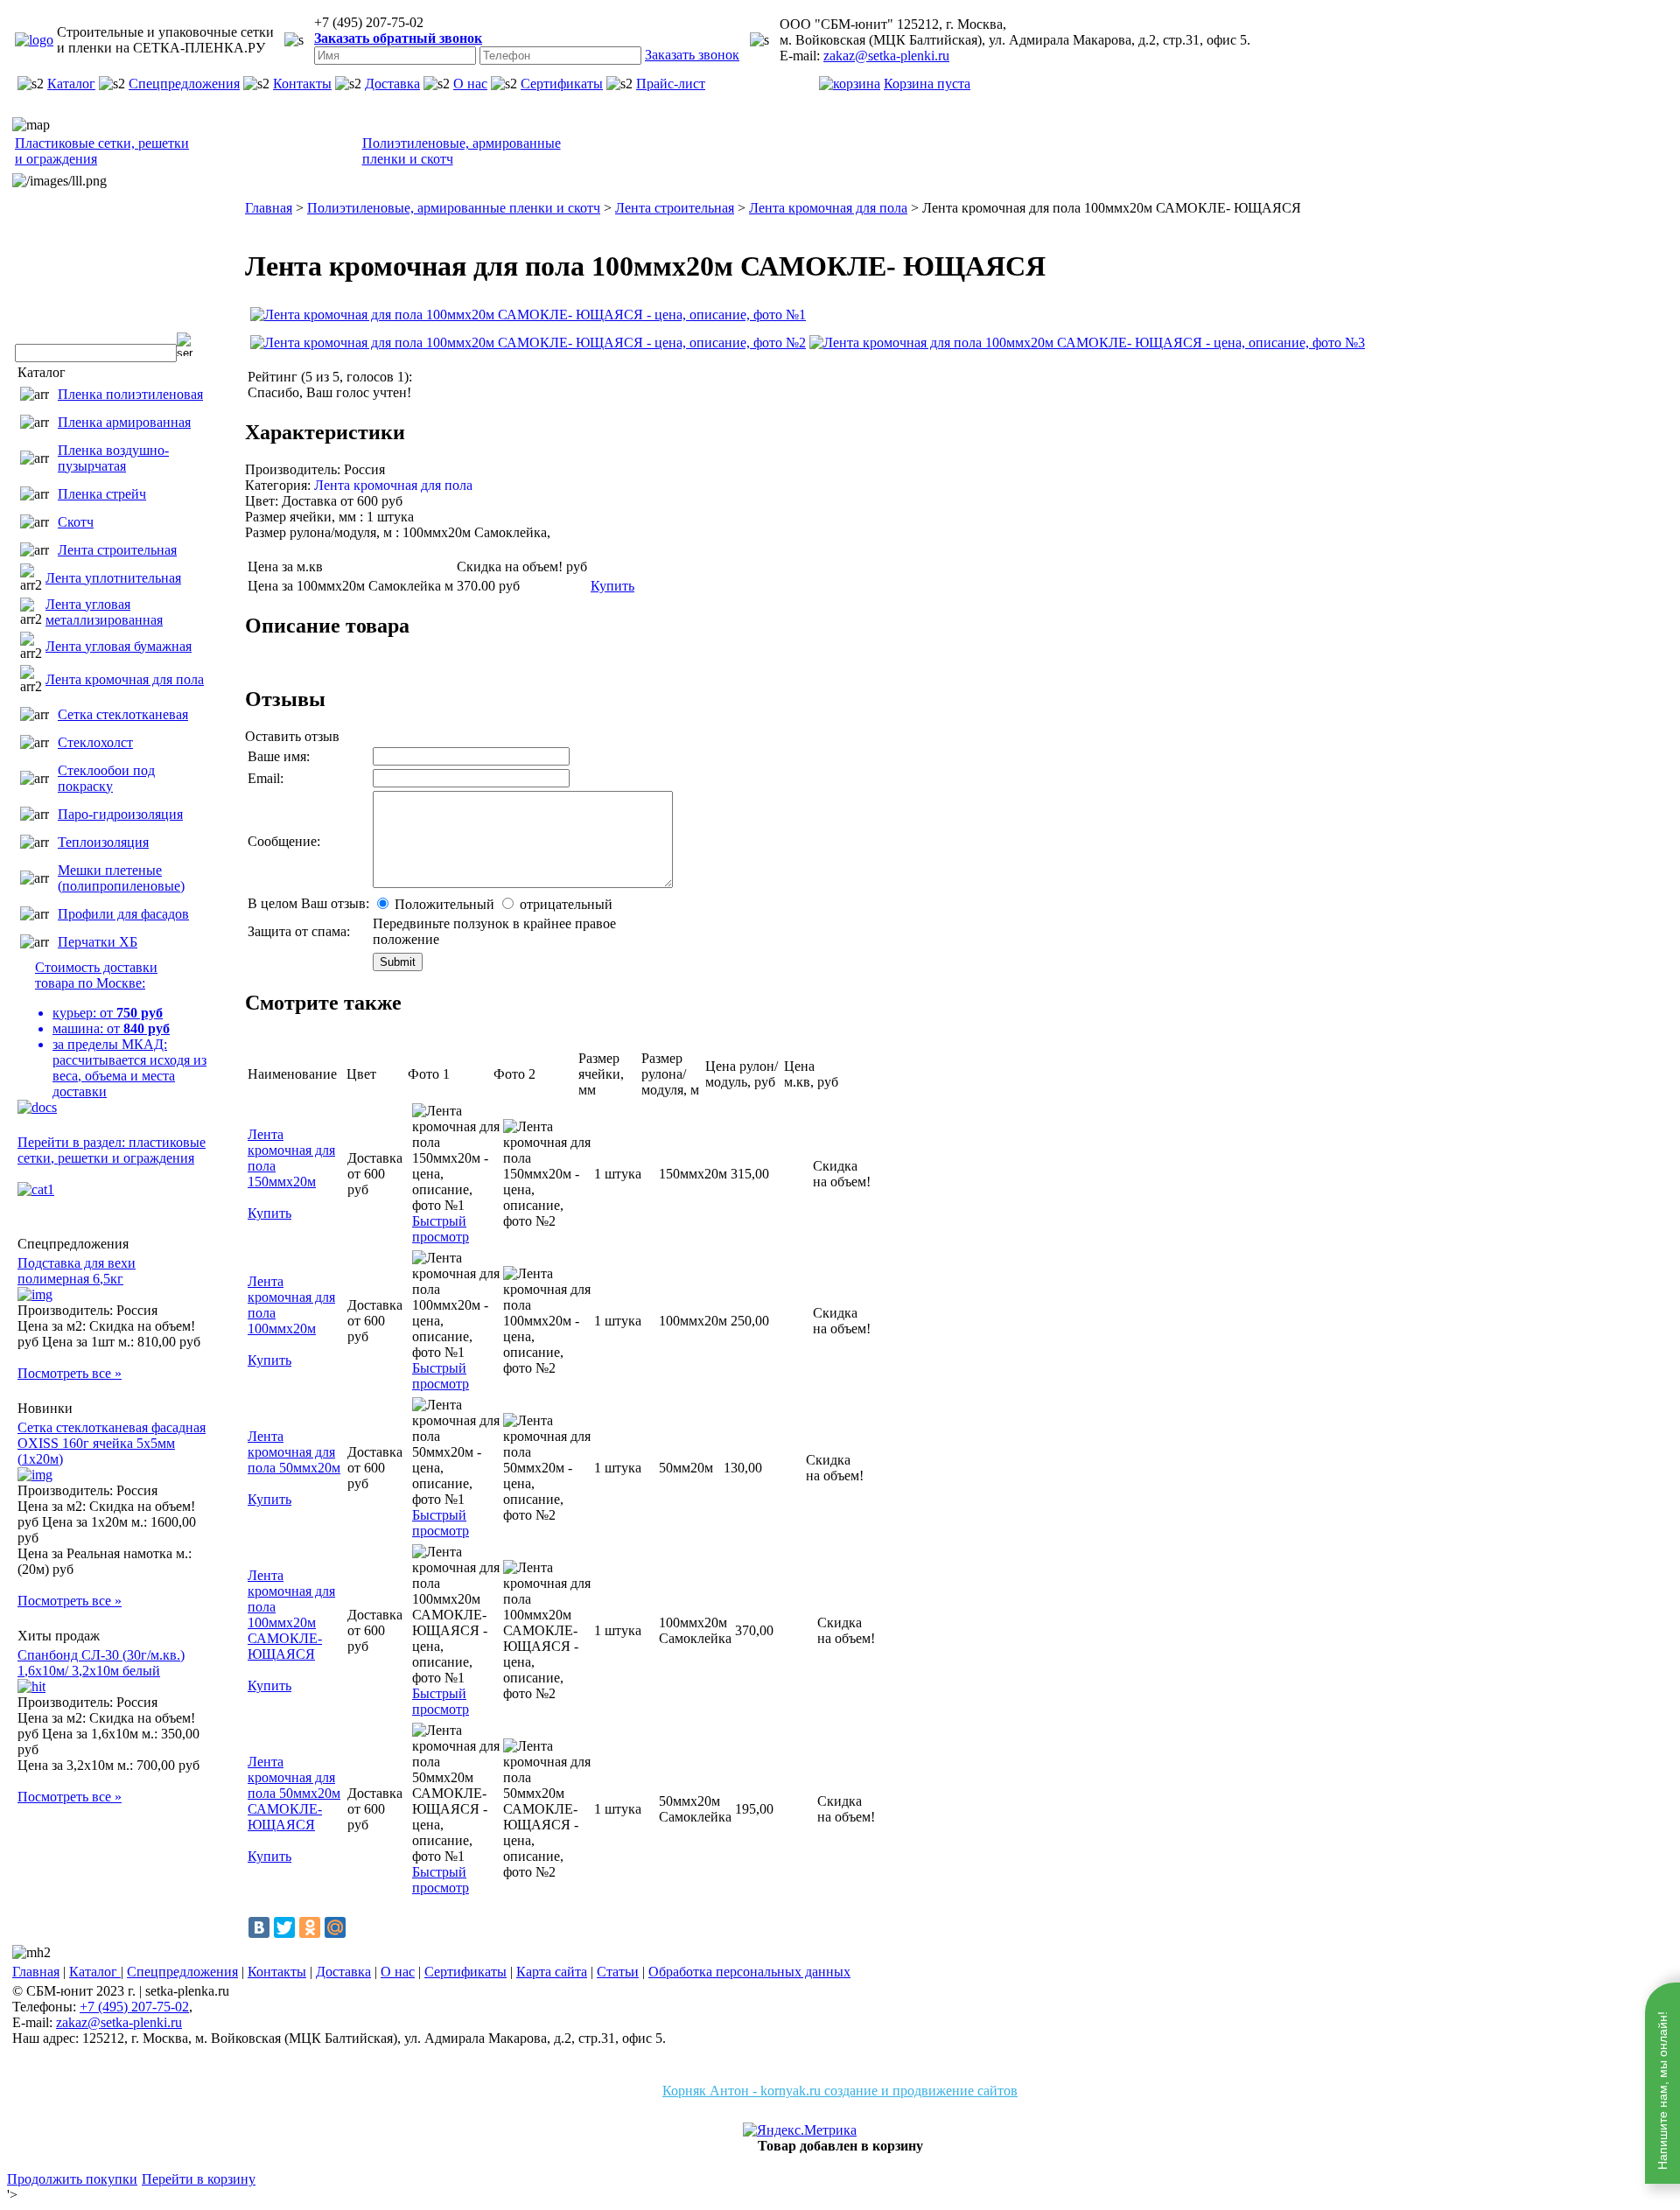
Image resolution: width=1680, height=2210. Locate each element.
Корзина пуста (927, 84)
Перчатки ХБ (98, 942)
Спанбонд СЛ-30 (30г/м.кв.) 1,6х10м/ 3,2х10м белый (101, 1663)
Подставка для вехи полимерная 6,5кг (77, 1271)
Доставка (392, 84)
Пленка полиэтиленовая (130, 394)
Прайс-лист (671, 84)
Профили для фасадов (123, 914)
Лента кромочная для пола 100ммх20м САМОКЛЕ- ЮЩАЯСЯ (291, 1615)
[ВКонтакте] (259, 1927)
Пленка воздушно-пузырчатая (113, 458)
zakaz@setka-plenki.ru (886, 56)
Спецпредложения (184, 84)
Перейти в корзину (199, 2179)
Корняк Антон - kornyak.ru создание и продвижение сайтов (840, 2091)
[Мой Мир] (335, 1927)
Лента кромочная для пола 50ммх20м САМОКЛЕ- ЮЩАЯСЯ (294, 1793)
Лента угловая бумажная (119, 646)
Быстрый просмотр (441, 1229)
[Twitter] (284, 1927)
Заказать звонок (692, 55)
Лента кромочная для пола (125, 679)
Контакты (302, 84)
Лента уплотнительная (113, 578)
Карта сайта (552, 1972)
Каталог (71, 84)
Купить (612, 586)
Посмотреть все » (70, 1373)
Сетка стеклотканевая (123, 714)
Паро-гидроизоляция (120, 814)
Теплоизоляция (103, 842)
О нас (470, 84)
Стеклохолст (95, 742)
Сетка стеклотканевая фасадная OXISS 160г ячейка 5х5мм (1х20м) (112, 1443)
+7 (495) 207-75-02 (134, 2007)
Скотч (76, 522)
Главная (36, 1972)
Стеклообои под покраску (106, 778)
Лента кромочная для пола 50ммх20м (294, 1452)
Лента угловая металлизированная (104, 612)
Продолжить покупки (72, 2179)
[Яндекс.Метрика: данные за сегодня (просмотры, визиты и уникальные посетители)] (800, 2130)
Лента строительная (117, 550)
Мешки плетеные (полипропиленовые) (121, 878)
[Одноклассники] (310, 1927)
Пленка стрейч (102, 494)
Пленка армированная (124, 422)
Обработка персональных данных (749, 1972)
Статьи (618, 1972)
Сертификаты (562, 84)
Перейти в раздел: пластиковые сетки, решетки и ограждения (112, 1150)
